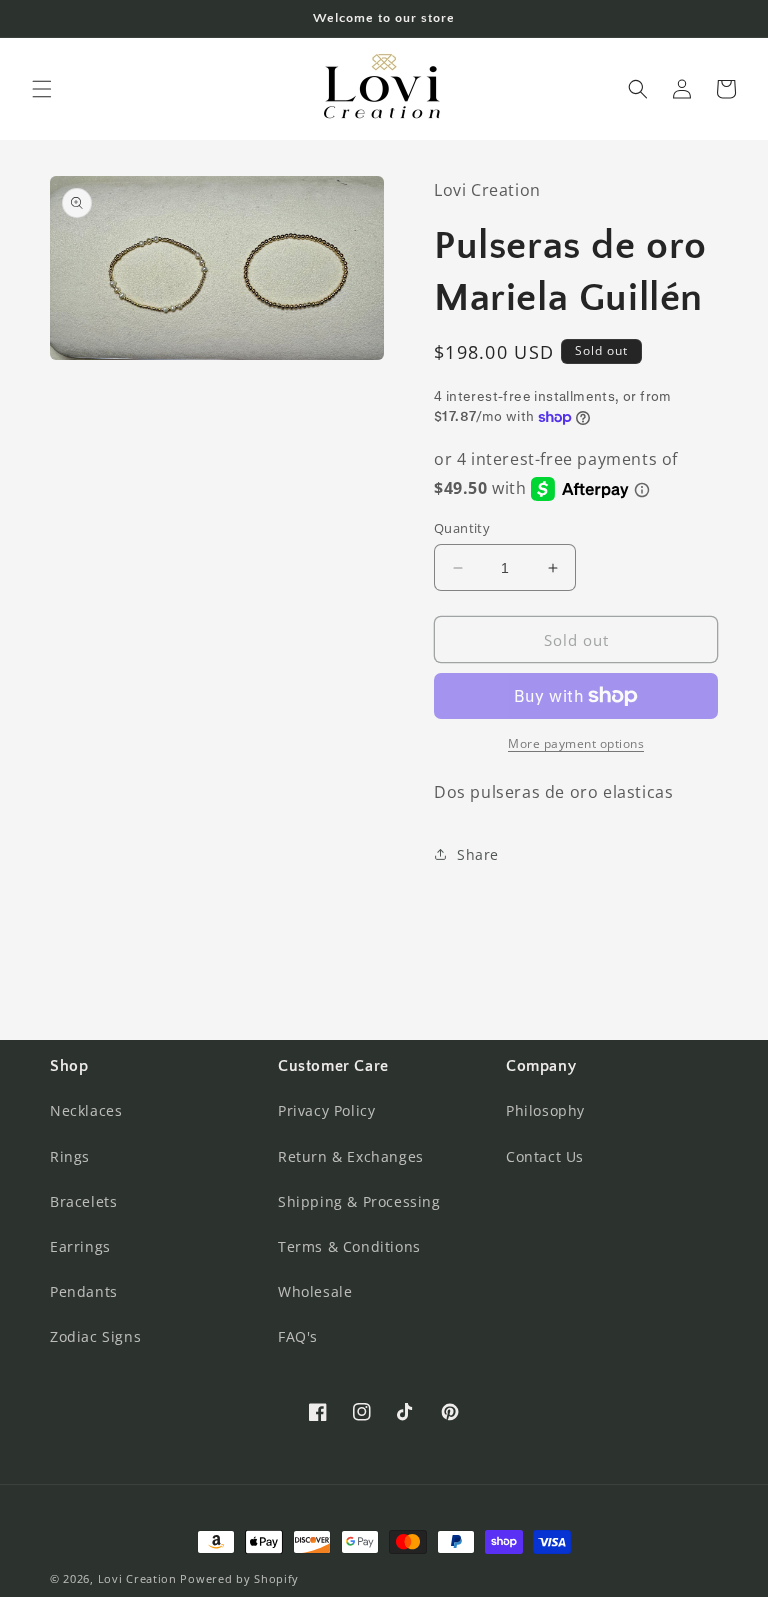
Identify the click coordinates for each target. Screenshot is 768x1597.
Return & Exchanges (351, 1156)
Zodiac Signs (95, 1336)
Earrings (80, 1246)
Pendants (84, 1291)
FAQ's (298, 1336)
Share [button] (478, 854)
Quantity (462, 528)
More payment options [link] (576, 743)
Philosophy (545, 1110)
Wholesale (315, 1291)
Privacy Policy (326, 1110)
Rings (70, 1156)
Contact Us (545, 1156)
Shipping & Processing (359, 1201)
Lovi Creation (137, 1578)
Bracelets (83, 1201)
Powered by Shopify (239, 1578)
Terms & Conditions (349, 1246)
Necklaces (86, 1110)
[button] (42, 89)
